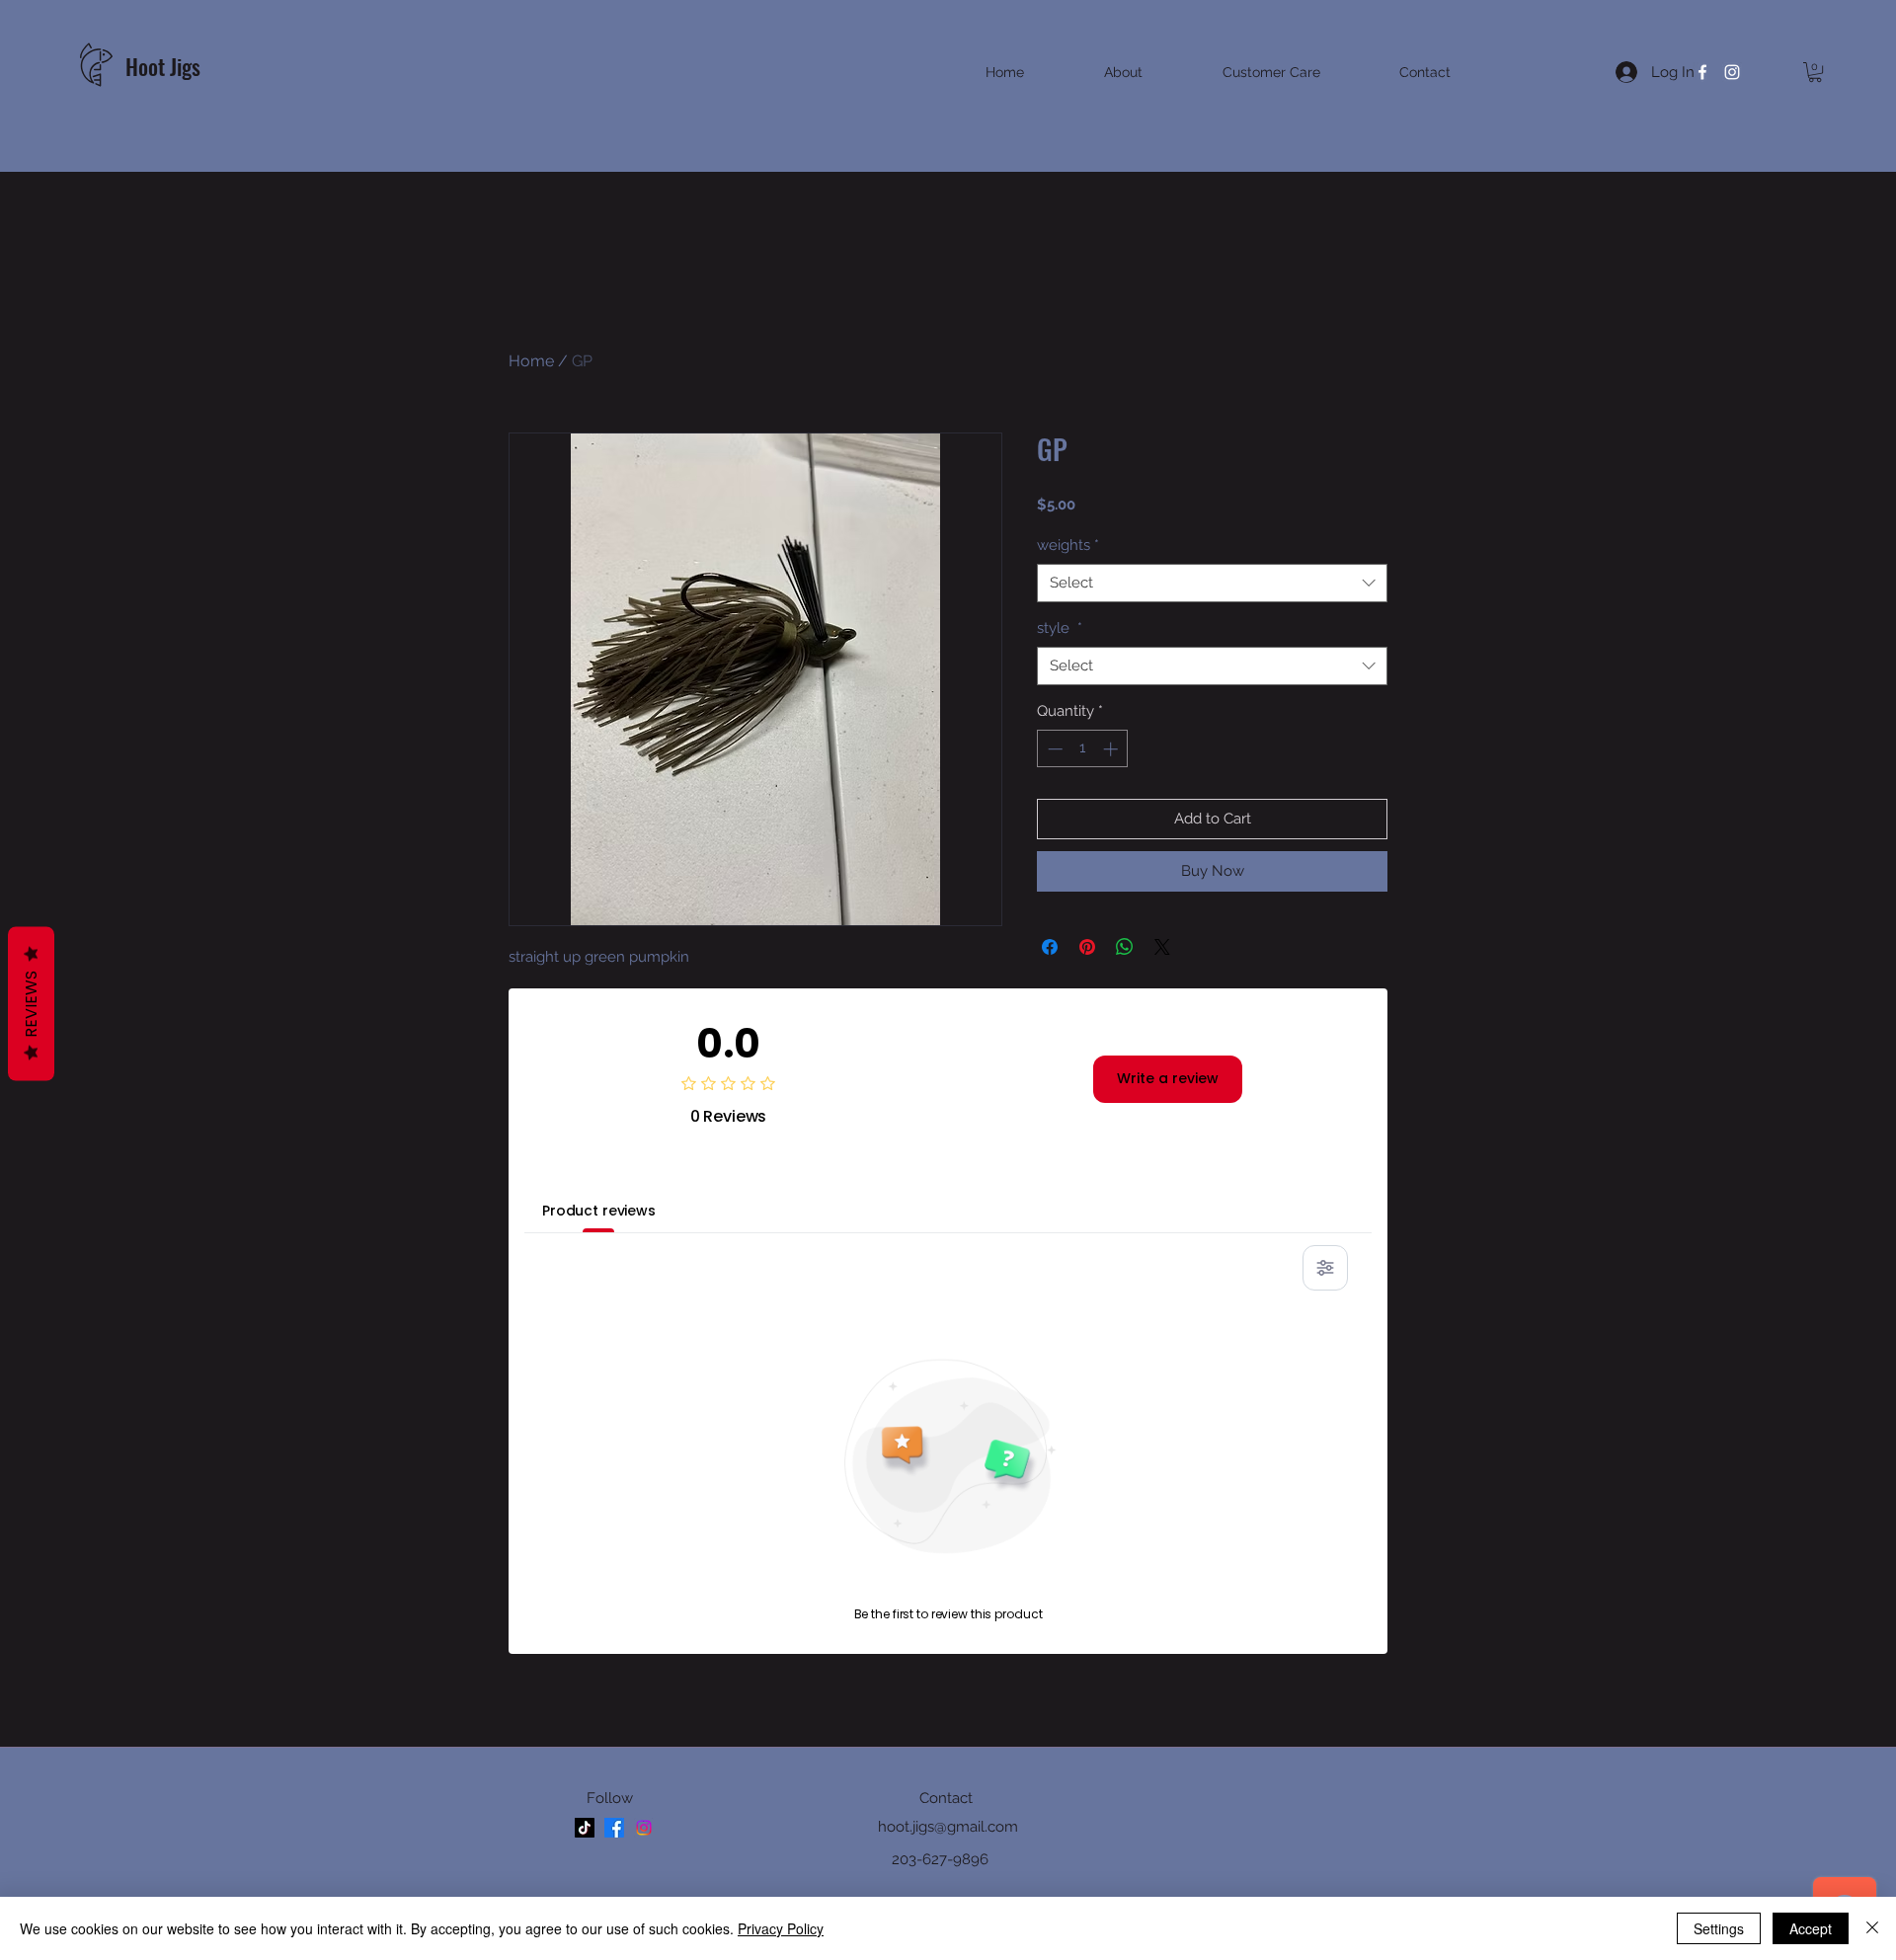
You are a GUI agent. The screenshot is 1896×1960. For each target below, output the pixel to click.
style (1060, 628)
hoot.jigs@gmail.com (948, 1827)
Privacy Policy (781, 1928)
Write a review (1168, 1078)
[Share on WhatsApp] (1125, 947)
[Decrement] (1053, 749)
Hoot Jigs (165, 66)
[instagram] (1732, 72)
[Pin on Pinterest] (1087, 947)
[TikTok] (585, 1828)
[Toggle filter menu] (1325, 1268)
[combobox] (1212, 583)
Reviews (31, 1003)
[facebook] (1702, 72)
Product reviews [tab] (599, 1211)
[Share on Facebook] (1050, 947)
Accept (1811, 1928)
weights (1068, 545)
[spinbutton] (1083, 749)
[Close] (1872, 1928)
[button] (1815, 72)
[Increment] (1112, 749)
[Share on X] (1162, 947)
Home (531, 361)
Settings (1719, 1928)
